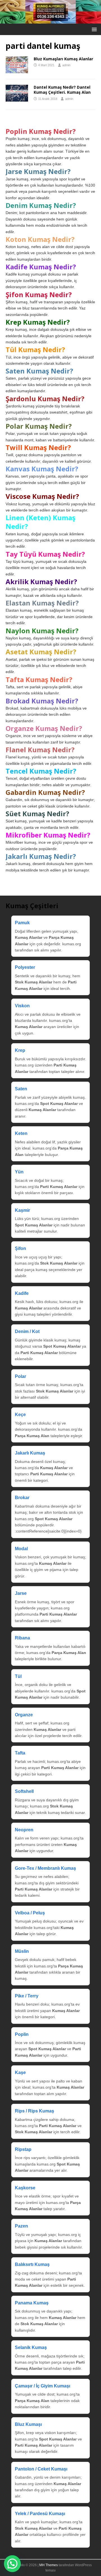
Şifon (20, 1248)
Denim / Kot (27, 1331)
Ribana (22, 1638)
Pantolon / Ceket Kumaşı (41, 2469)
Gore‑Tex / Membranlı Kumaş (45, 1868)
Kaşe (20, 2073)
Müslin (22, 1951)
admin (66, 65)
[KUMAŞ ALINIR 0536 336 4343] (50, 20)
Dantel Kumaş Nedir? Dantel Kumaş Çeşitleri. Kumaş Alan (62, 90)
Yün (19, 1172)
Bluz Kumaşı (28, 2424)
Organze (24, 1715)
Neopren (24, 1830)
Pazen (21, 2226)
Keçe (20, 1415)
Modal (21, 1549)
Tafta (20, 1753)
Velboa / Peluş (30, 1913)
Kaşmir (22, 1210)
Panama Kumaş (32, 2303)
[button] (93, 29)
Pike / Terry (27, 1996)
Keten (21, 1133)
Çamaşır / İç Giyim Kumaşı (43, 2386)
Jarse (21, 1593)
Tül (18, 1676)
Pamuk (22, 923)
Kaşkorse (25, 2188)
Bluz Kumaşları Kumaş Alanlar (63, 59)
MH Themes (49, 2565)
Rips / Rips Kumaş (35, 2111)
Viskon (22, 1006)
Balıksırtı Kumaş (32, 2264)
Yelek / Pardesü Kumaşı (40, 2514)
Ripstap (23, 2149)
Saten (21, 1089)
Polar (20, 1376)
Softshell (24, 1791)
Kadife (22, 1293)
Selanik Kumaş (31, 2347)
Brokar (22, 1498)
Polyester (25, 967)
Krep (20, 1050)
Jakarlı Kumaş (30, 1453)
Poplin (22, 2034)
